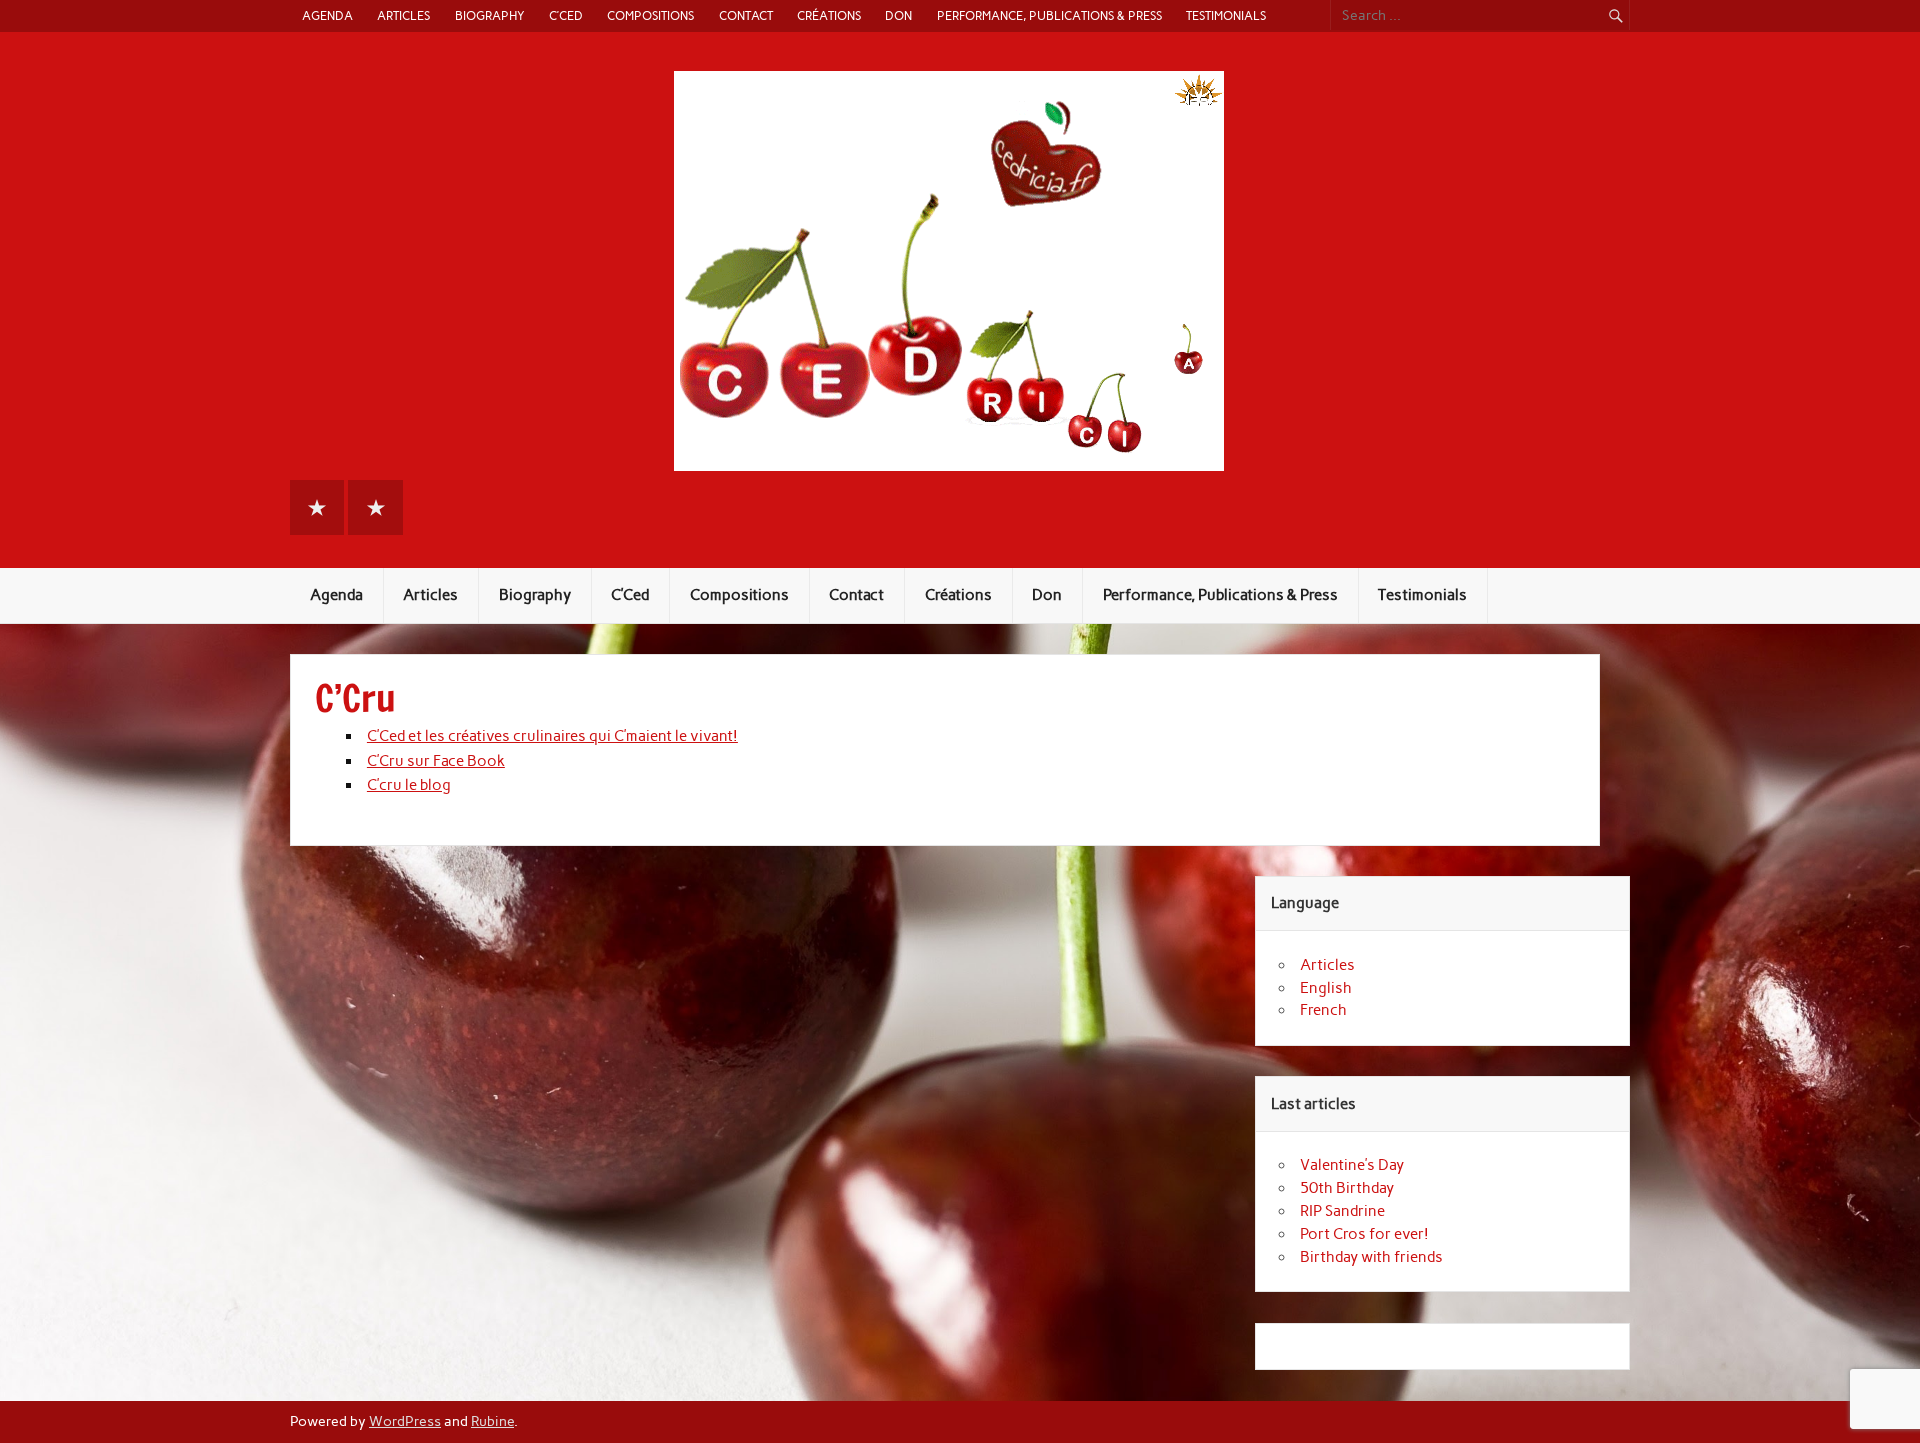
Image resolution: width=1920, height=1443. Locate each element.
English (1326, 988)
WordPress (405, 1421)
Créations (829, 15)
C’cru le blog (409, 785)
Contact (746, 15)
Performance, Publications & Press (1049, 15)
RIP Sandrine (1342, 1211)
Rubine (492, 1421)
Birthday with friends (1371, 1257)
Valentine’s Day (1352, 1165)
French (1323, 1010)
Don (898, 15)
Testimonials (1226, 15)
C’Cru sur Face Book (436, 761)
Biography (490, 15)
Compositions (650, 15)
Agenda (327, 15)
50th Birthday (1347, 1188)
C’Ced (566, 15)
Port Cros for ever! (1364, 1234)
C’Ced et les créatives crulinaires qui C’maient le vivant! (552, 736)
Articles (403, 15)
